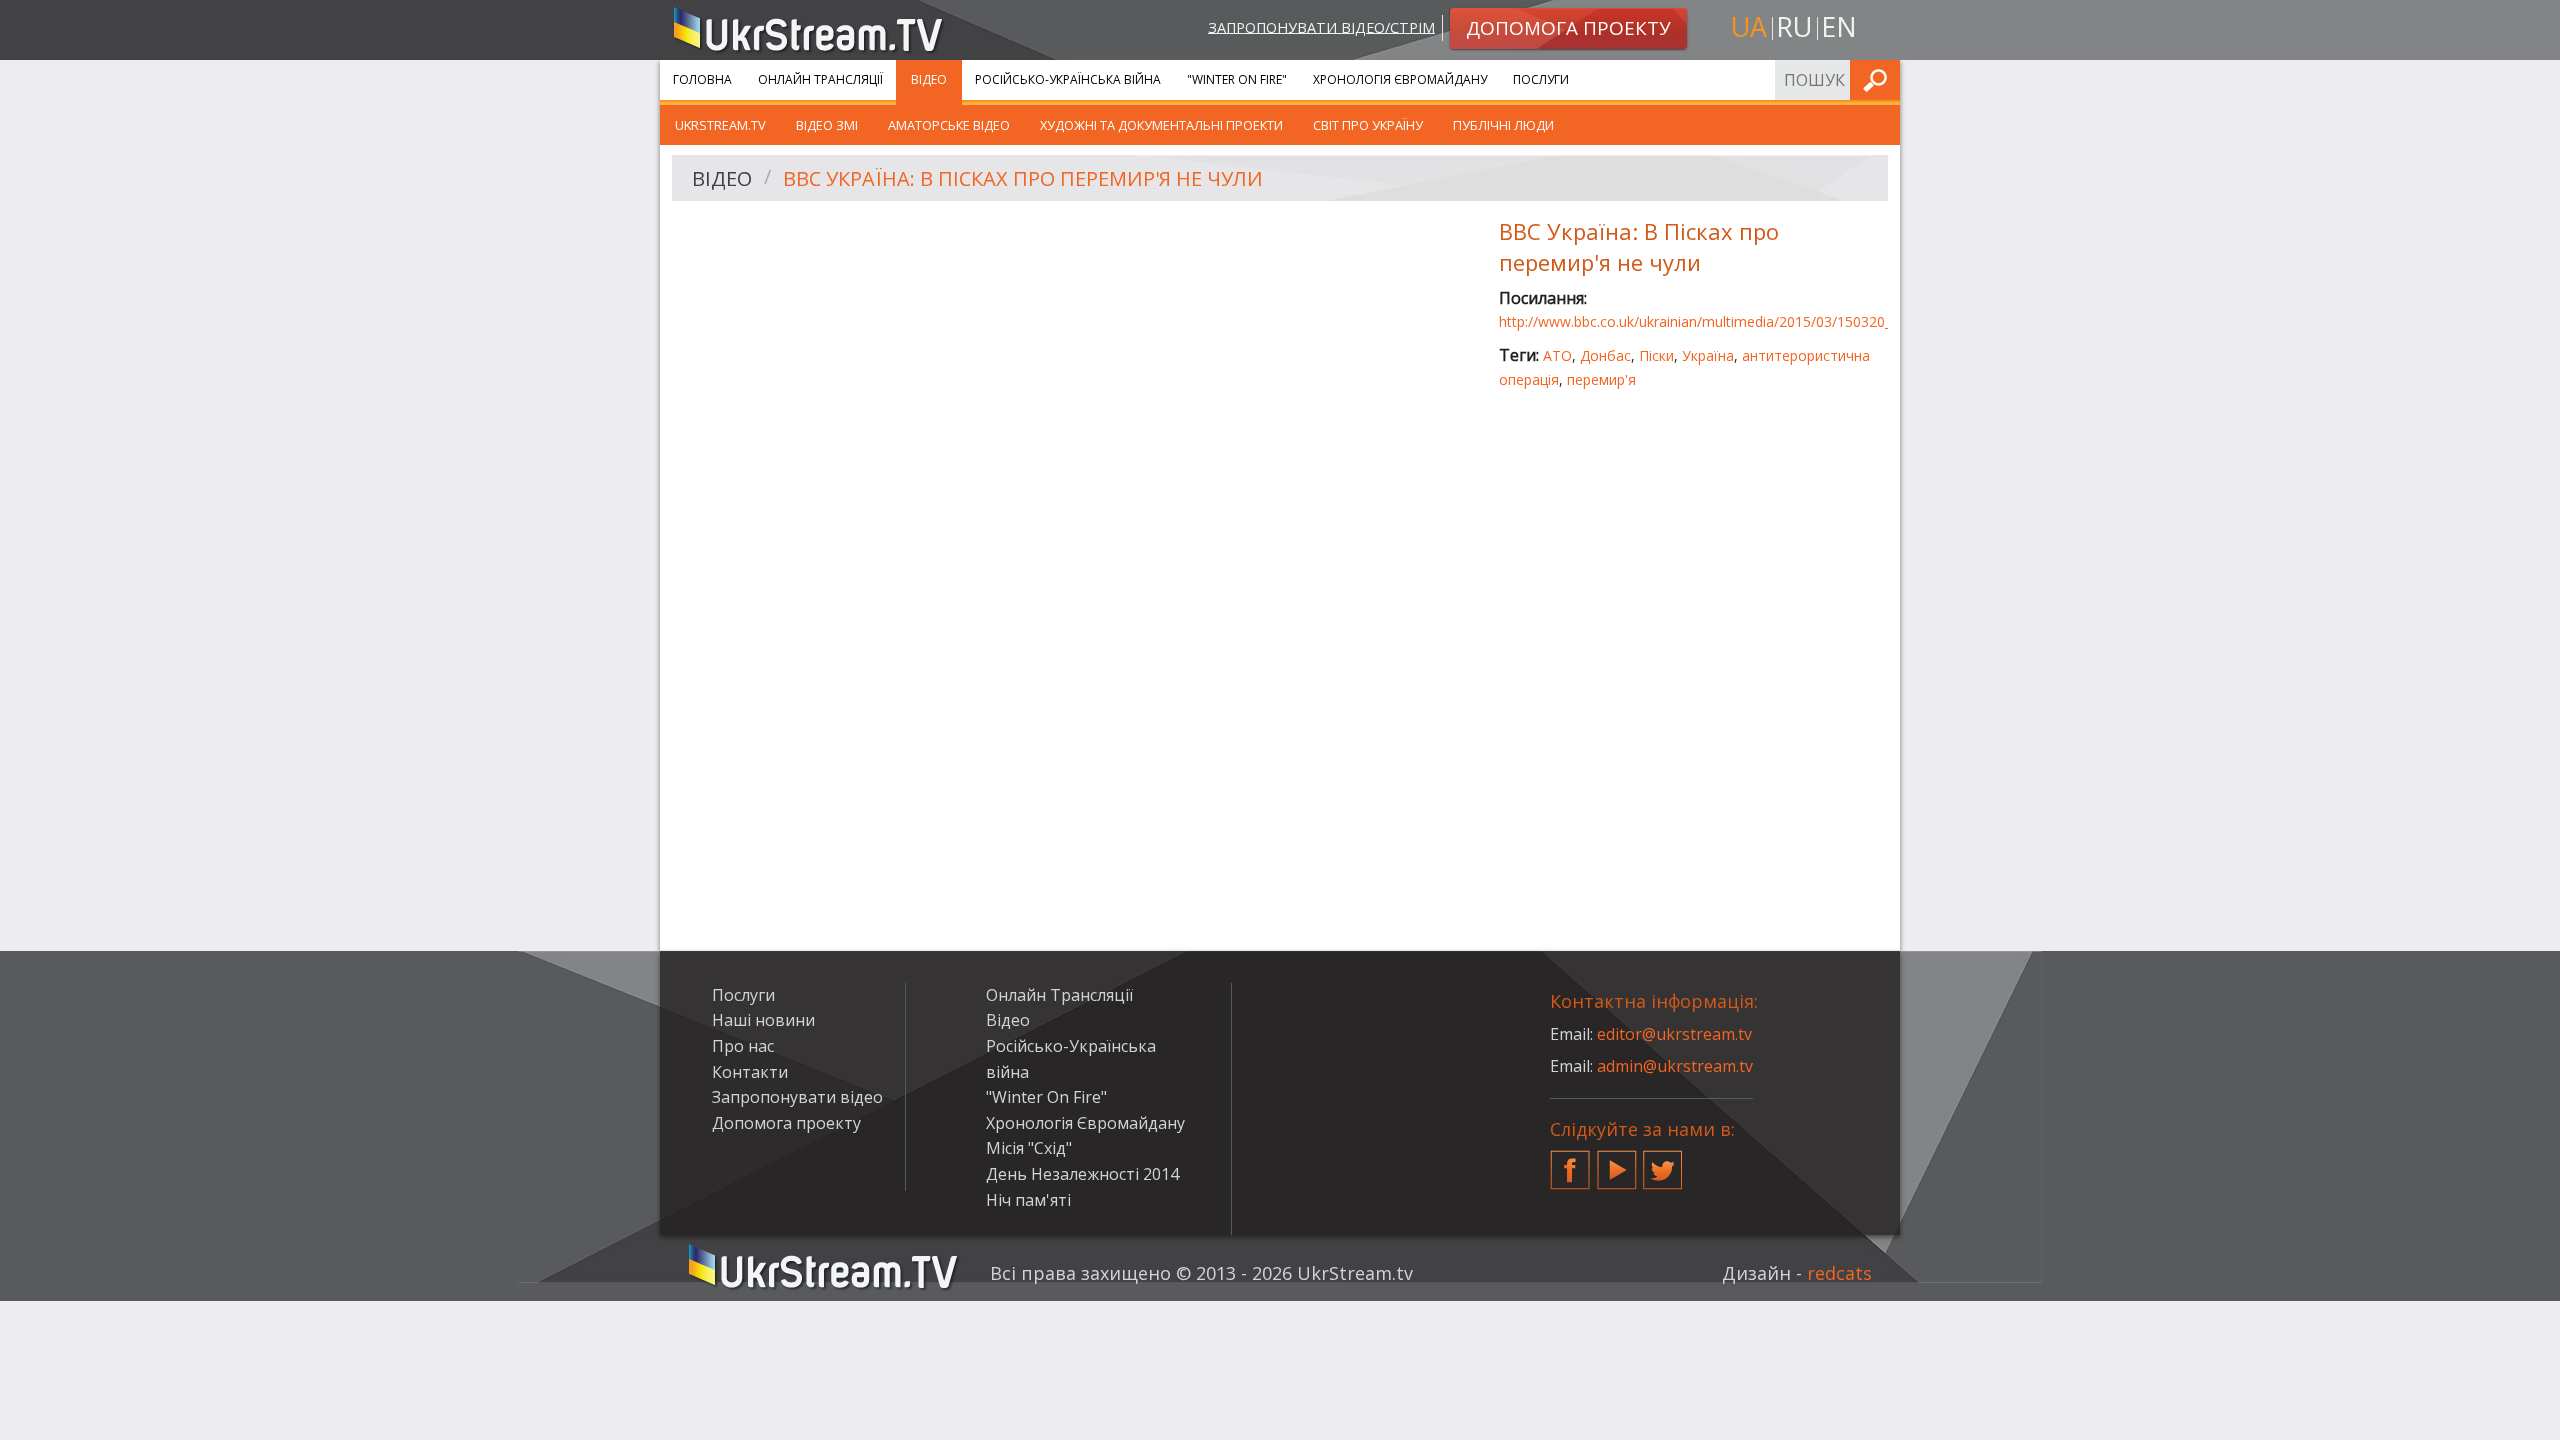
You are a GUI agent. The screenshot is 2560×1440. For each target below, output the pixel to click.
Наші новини (763, 1020)
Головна (702, 79)
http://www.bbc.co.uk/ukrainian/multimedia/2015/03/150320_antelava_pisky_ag (1752, 321)
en (1839, 26)
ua (1749, 26)
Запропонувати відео (797, 1097)
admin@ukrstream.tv (1675, 1066)
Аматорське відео (949, 125)
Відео (929, 79)
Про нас (743, 1046)
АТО (1557, 355)
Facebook (1570, 1162)
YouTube (1617, 1162)
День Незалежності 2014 (1082, 1174)
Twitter (1663, 1162)
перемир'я (1601, 379)
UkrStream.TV (720, 125)
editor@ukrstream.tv (1674, 1034)
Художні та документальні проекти (1161, 125)
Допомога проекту (786, 1123)
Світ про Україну (1368, 125)
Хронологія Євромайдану (1400, 79)
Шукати (1879, 79)
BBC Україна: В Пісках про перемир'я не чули (1023, 178)
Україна (1708, 355)
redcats (1839, 1273)
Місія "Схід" (1029, 1148)
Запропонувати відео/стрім (1321, 26)
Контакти (750, 1072)
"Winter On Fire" (1237, 79)
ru (1794, 26)
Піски (1656, 355)
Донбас (1605, 355)
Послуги (1541, 79)
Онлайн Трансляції (820, 79)
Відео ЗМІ (827, 125)
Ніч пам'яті (1028, 1200)
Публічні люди (1503, 125)
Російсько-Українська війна (1068, 79)
